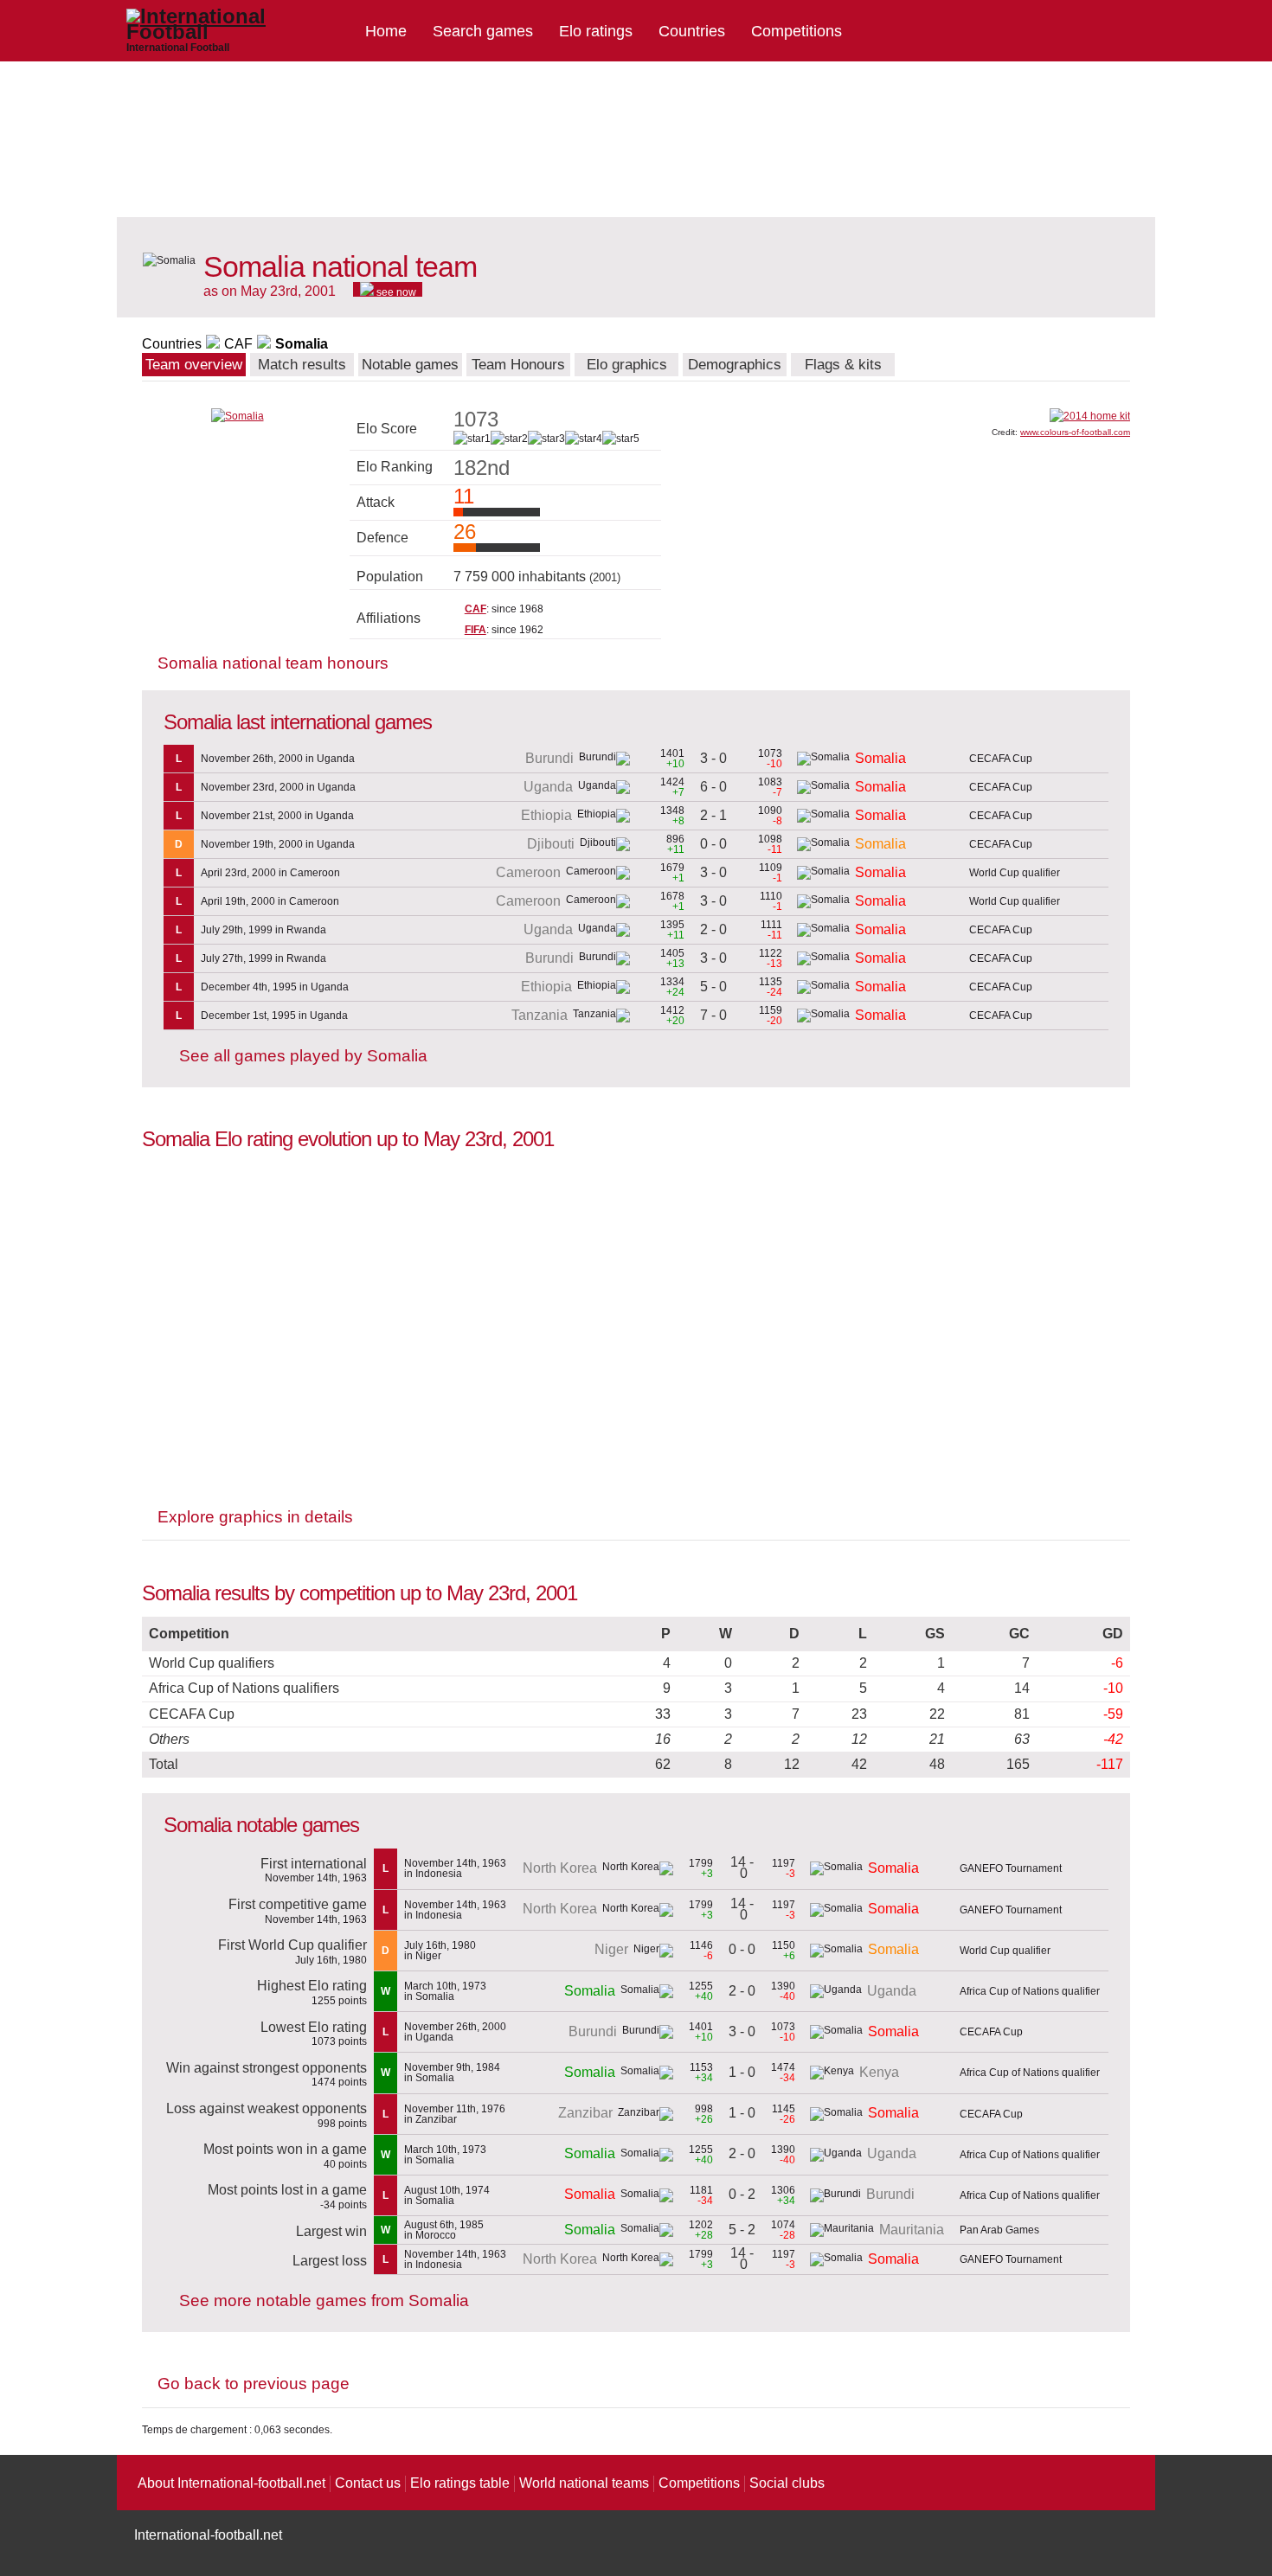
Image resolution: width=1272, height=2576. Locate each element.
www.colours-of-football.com (1075, 432)
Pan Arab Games (999, 2230)
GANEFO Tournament (1011, 1868)
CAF (238, 344)
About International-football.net (231, 2483)
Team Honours (518, 365)
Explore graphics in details (255, 1517)
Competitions (797, 31)
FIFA (475, 630)
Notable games (410, 365)
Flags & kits (843, 365)
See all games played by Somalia (303, 1056)
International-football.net (208, 2535)
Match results (302, 365)
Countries (692, 31)
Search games (483, 31)
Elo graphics (627, 365)
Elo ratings (596, 31)
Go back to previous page (254, 2384)
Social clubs (787, 2483)
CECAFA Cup (1001, 759)
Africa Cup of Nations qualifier (1030, 1991)
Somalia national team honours (273, 663)
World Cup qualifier (1015, 873)
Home (386, 31)
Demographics (735, 365)
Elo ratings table (460, 2483)
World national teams (584, 2483)
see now (395, 292)
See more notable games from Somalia (324, 2300)
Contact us (368, 2483)
